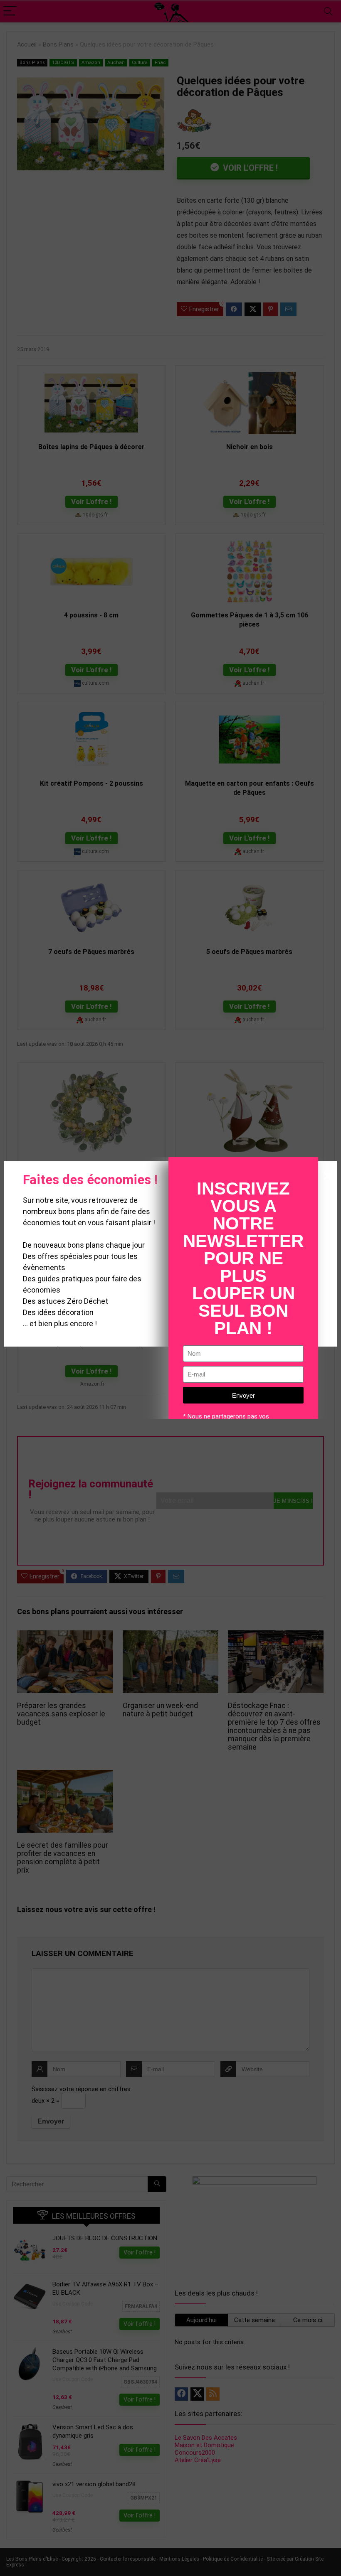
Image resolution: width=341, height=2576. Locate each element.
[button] (327, 1176)
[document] (170, 1288)
